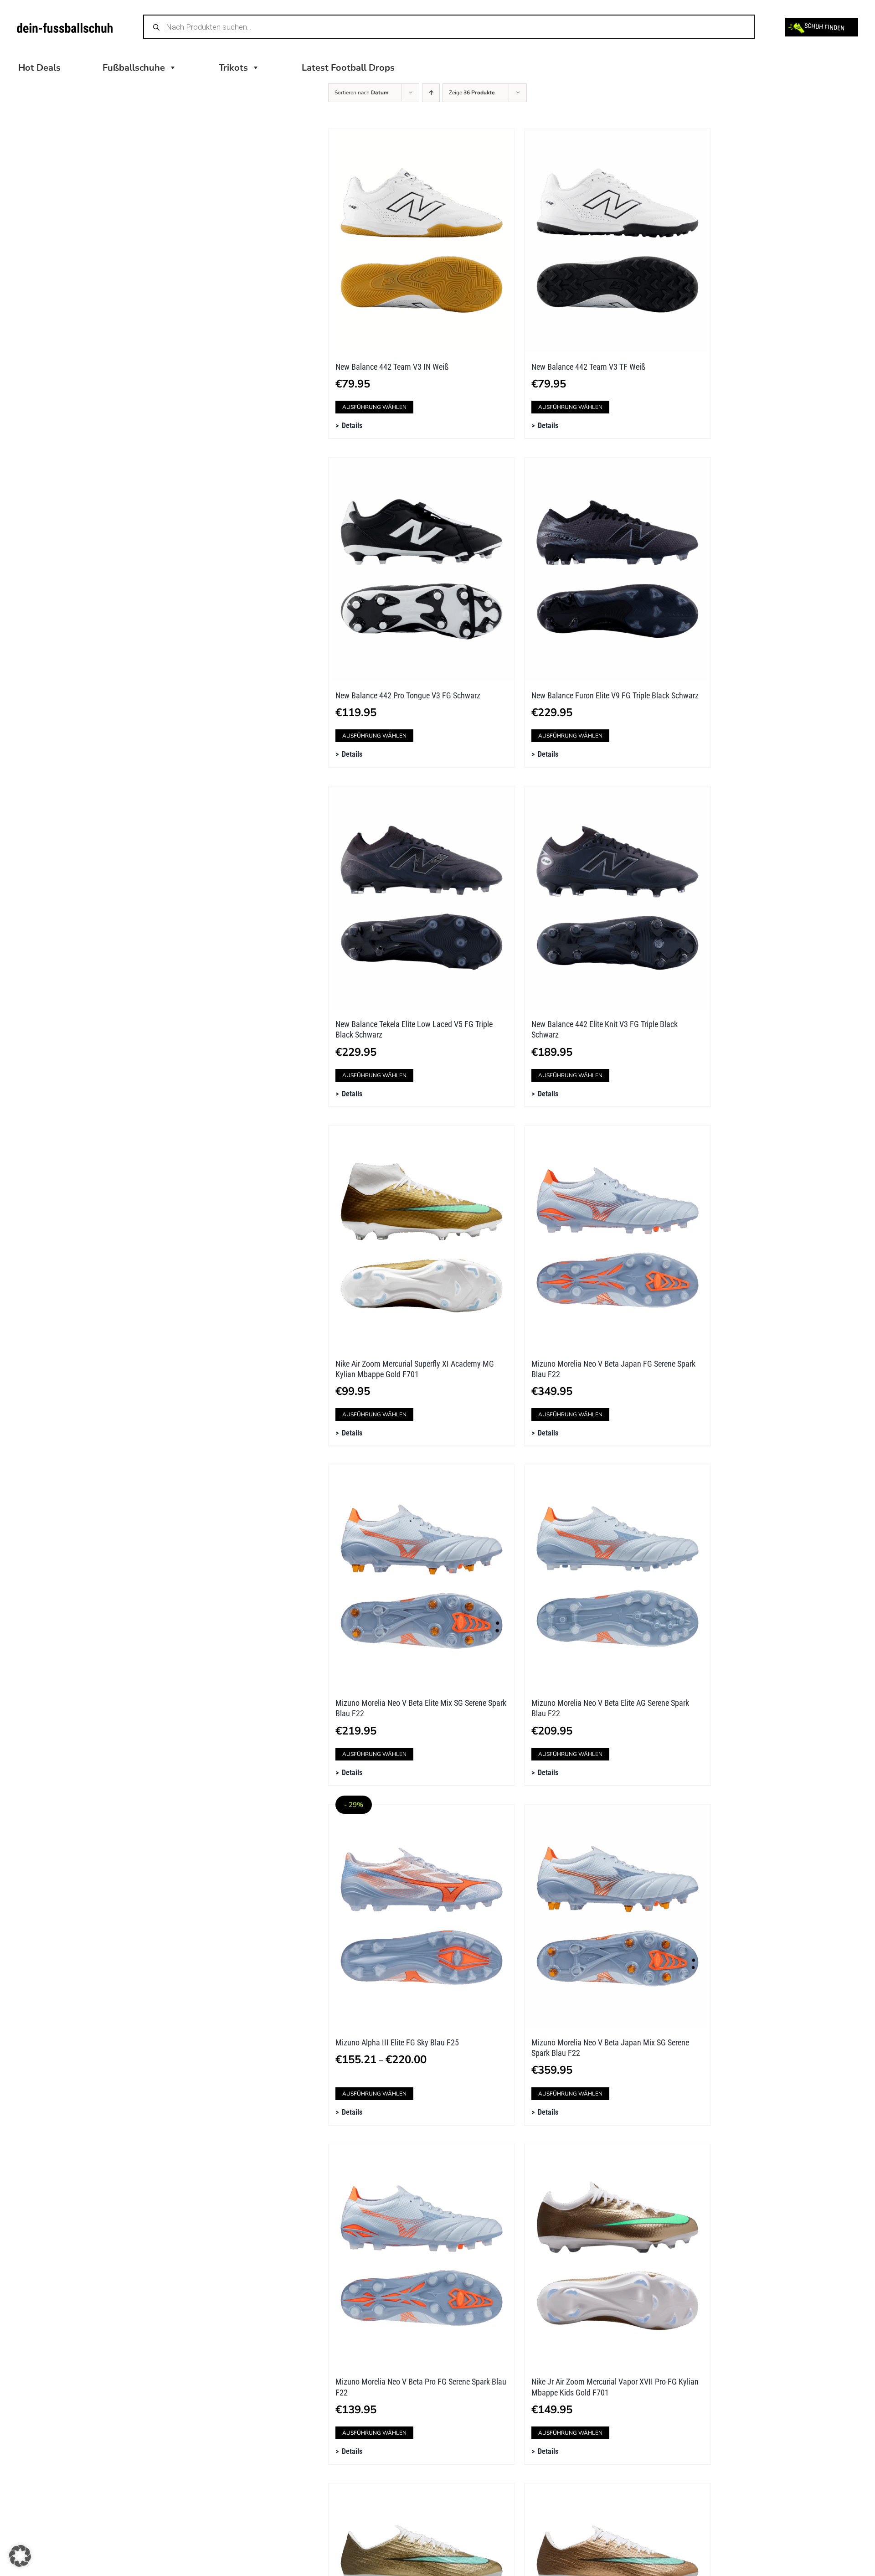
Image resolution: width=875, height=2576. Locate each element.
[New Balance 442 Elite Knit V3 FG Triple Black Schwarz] (618, 898)
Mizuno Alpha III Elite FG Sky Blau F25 (397, 2042)
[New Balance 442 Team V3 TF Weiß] (618, 241)
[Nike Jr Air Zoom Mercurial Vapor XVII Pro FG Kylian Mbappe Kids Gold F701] (618, 2256)
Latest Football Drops (348, 68)
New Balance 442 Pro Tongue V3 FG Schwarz (408, 695)
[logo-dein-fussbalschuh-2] (65, 27)
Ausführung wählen (374, 407)
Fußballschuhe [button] (134, 68)
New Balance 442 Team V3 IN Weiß (392, 367)
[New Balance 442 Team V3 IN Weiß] (422, 241)
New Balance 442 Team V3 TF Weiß (588, 367)
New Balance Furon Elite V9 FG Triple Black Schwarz (615, 695)
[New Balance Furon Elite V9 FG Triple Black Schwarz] (618, 569)
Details (352, 426)
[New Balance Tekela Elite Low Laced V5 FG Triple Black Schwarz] (422, 898)
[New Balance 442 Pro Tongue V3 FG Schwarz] (422, 569)
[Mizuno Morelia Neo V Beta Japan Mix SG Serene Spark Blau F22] (618, 1916)
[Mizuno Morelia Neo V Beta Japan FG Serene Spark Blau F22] (618, 1238)
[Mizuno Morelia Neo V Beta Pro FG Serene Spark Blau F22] (422, 2256)
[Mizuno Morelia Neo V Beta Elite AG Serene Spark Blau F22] (618, 1577)
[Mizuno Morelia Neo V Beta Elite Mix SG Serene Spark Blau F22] (422, 1577)
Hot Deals (39, 68)
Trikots (233, 68)
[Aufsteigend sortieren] (431, 93)
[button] (20, 2556)
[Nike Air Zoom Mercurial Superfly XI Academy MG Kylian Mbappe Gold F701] (422, 1238)
